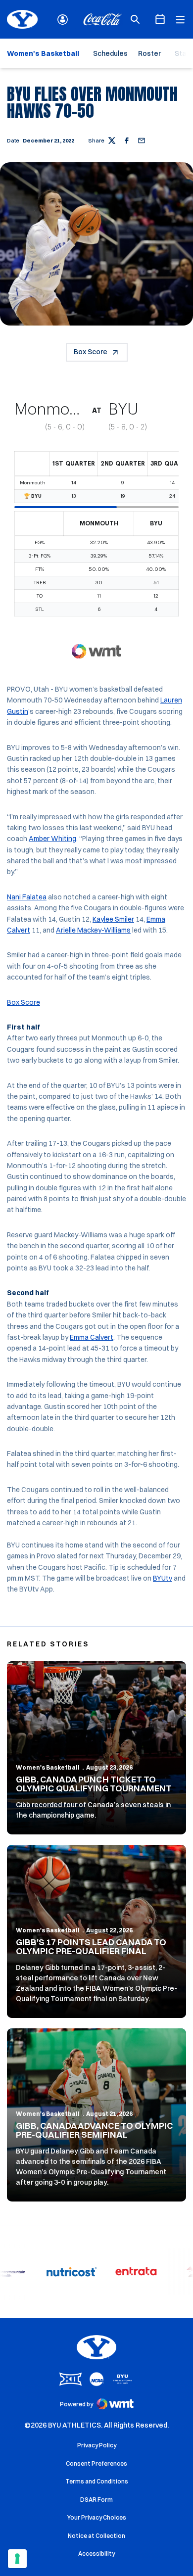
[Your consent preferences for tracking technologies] (17, 2559)
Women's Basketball (48, 1767)
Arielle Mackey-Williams (93, 930)
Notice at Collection (96, 2536)
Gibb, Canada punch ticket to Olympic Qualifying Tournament (94, 1784)
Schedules (110, 53)
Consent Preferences (96, 2463)
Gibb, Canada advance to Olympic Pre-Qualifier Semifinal (95, 2130)
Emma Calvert (92, 1337)
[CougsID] (63, 20)
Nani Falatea (27, 897)
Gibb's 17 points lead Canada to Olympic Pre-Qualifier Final (91, 1946)
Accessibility (96, 2553)
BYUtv (163, 1578)
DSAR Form (96, 2500)
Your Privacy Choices (97, 2517)
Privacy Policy (97, 2445)
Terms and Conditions (97, 2481)
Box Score (91, 352)
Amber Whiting (52, 839)
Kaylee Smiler (113, 919)
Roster (149, 53)
